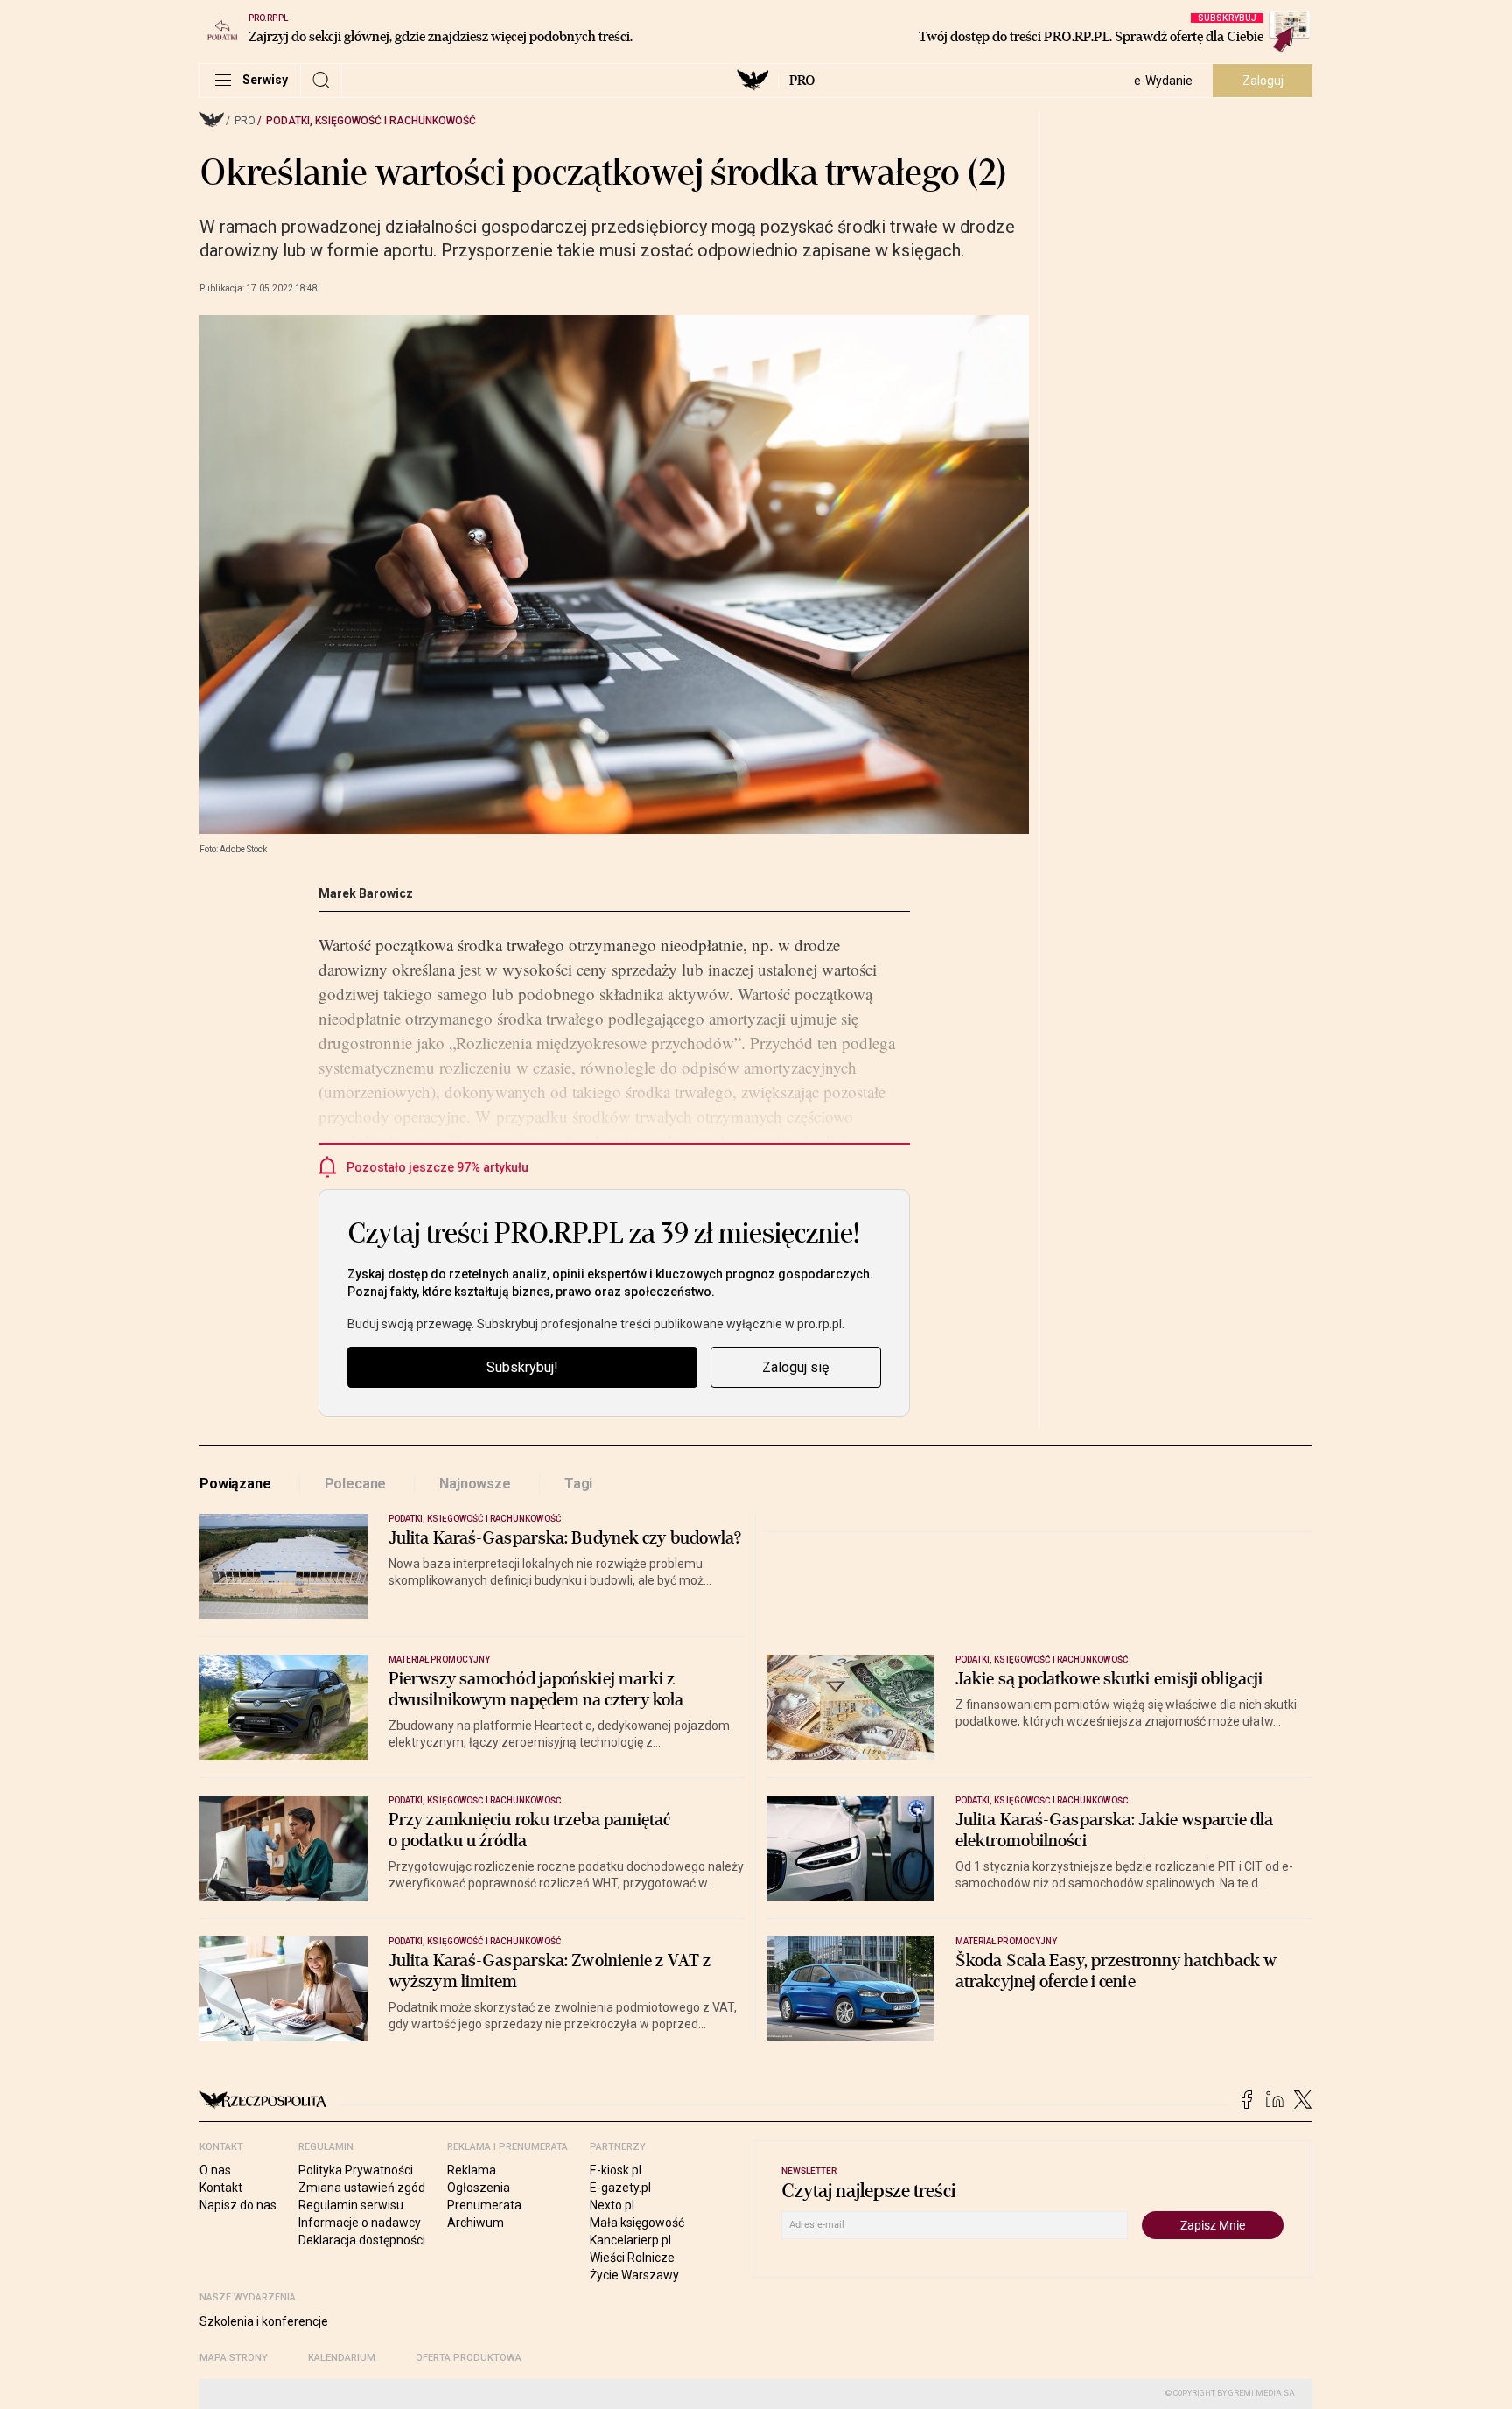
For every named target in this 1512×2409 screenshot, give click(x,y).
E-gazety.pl (620, 2188)
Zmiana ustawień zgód (362, 2188)
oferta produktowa (469, 2358)
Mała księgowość (637, 2223)
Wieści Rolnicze (632, 2258)
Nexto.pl (612, 2205)
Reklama (472, 2170)
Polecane (356, 1484)
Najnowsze (475, 1484)
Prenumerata (484, 2205)
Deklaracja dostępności (362, 2240)
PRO (802, 81)
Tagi (578, 1484)
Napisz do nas (238, 2205)
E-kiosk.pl (616, 2170)
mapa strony (234, 2358)
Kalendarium (342, 2358)
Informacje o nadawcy (360, 2223)
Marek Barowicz (366, 893)
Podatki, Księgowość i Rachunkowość (371, 121)
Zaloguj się (795, 1367)
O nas (215, 2170)
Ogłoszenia (479, 2188)
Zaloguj (1263, 81)
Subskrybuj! (522, 1367)
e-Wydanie (1163, 81)
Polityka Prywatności (356, 2170)
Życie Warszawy (634, 2275)
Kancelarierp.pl (630, 2240)
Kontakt (221, 2188)
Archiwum (476, 2223)
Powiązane (235, 1484)
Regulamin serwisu (351, 2205)
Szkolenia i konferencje (264, 2321)
